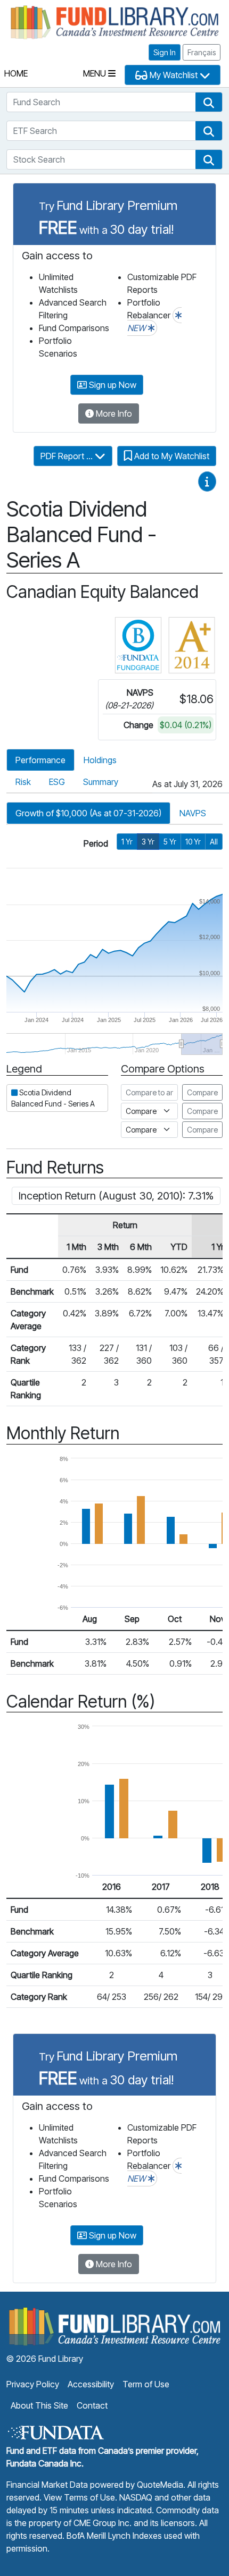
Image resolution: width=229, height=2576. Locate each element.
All (214, 842)
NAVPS (193, 813)
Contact (92, 2405)
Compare (202, 1092)
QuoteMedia (160, 2485)
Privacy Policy (33, 2384)
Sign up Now (112, 385)
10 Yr (193, 842)
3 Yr (148, 842)
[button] (209, 102)
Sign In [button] (165, 52)
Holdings (100, 760)
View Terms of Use (79, 2497)
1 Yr (127, 842)
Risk (23, 782)
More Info (113, 413)
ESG (57, 782)
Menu (96, 73)
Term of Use (146, 2384)
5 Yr (170, 842)
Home (16, 73)
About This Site (39, 2405)
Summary (101, 782)
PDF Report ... (68, 456)
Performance (40, 760)
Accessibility (91, 2384)
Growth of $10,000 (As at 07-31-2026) (88, 813)
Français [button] (202, 52)
